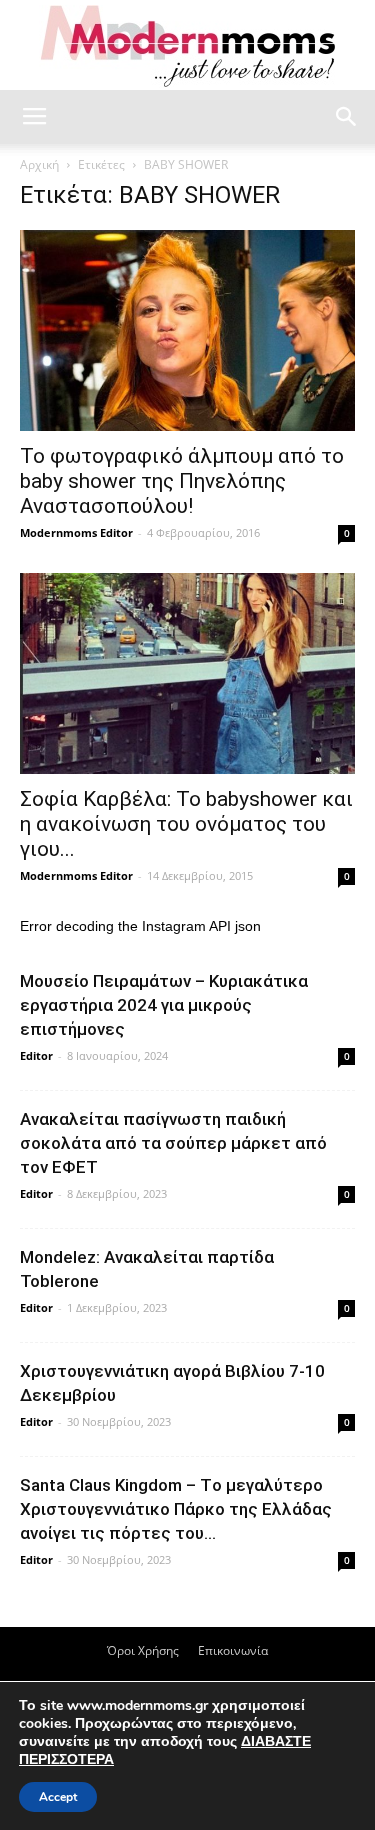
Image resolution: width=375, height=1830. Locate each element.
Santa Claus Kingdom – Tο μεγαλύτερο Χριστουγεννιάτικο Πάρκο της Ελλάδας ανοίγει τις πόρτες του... (176, 1509)
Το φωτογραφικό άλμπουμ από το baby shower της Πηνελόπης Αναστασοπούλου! (182, 481)
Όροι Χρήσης (143, 1650)
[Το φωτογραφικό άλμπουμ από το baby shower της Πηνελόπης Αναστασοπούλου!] (187, 330)
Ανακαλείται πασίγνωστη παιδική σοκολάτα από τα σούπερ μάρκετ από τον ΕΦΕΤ (173, 1143)
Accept (58, 1797)
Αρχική (39, 164)
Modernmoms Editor (76, 532)
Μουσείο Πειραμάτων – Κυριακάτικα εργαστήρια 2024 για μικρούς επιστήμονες (164, 1005)
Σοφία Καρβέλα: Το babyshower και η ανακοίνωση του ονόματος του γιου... (186, 824)
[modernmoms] (188, 46)
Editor (36, 1055)
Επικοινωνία (233, 1650)
